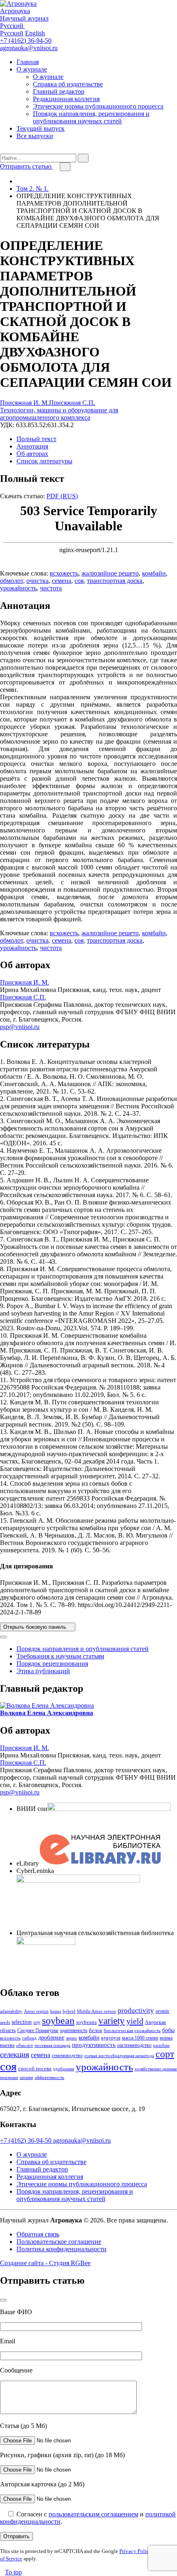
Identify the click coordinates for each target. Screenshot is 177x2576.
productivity (136, 2011)
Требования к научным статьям (60, 1656)
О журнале (32, 69)
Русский (12, 33)
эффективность (49, 2078)
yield (135, 2021)
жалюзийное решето (110, 573)
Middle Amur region (97, 2011)
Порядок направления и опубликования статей (83, 1649)
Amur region (36, 2011)
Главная (28, 62)
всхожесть (64, 573)
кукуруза (111, 2038)
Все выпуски (35, 136)
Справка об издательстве (68, 84)
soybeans (86, 2022)
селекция (15, 2055)
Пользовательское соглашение (59, 2242)
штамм (26, 2078)
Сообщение (16, 2370)
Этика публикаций (43, 1671)
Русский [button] (13, 26)
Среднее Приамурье (38, 2030)
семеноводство (67, 2056)
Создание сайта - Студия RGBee (45, 2263)
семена (62, 581)
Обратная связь (38, 2234)
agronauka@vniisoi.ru (29, 48)
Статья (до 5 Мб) (23, 2426)
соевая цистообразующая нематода (119, 2056)
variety (112, 2021)
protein (162, 2011)
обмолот (12, 581)
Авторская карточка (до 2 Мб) (42, 2484)
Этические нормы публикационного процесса (98, 106)
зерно (71, 2038)
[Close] (3, 1637)
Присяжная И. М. (24, 403)
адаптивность (74, 2030)
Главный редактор (59, 91)
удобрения (64, 2069)
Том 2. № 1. (33, 188)
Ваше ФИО (16, 2312)
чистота (51, 588)
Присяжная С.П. (72, 403)
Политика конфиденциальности (62, 2249)
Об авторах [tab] (32, 454)
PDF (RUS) (62, 496)
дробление (51, 2037)
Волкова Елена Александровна (47, 1713)
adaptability (11, 2011)
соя (79, 581)
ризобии (161, 2045)
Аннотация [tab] (32, 446)
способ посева (35, 2068)
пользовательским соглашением (93, 2514)
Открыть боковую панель (36, 1627)
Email (8, 2341)
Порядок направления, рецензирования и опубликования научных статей (91, 117)
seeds (5, 2022)
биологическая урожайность (132, 2031)
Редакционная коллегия (66, 99)
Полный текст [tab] (36, 439)
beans (56, 2011)
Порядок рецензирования (52, 1664)
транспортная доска (115, 581)
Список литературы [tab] (44, 461)
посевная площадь (52, 2045)
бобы (168, 2030)
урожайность (18, 588)
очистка (37, 581)
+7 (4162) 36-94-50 (26, 40)
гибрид (29, 2038)
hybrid (69, 2011)
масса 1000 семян (140, 2038)
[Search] (2, 150)
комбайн (154, 573)
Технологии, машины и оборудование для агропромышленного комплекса (59, 414)
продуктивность (94, 2045)
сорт (165, 2054)
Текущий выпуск (41, 128)
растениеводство (134, 2045)
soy (37, 2022)
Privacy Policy (136, 2551)
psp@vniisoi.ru (20, 1027)
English (35, 33)
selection (22, 2022)
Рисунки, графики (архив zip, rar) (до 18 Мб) (62, 2455)
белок (95, 2030)
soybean (58, 2020)
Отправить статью (27, 166)
